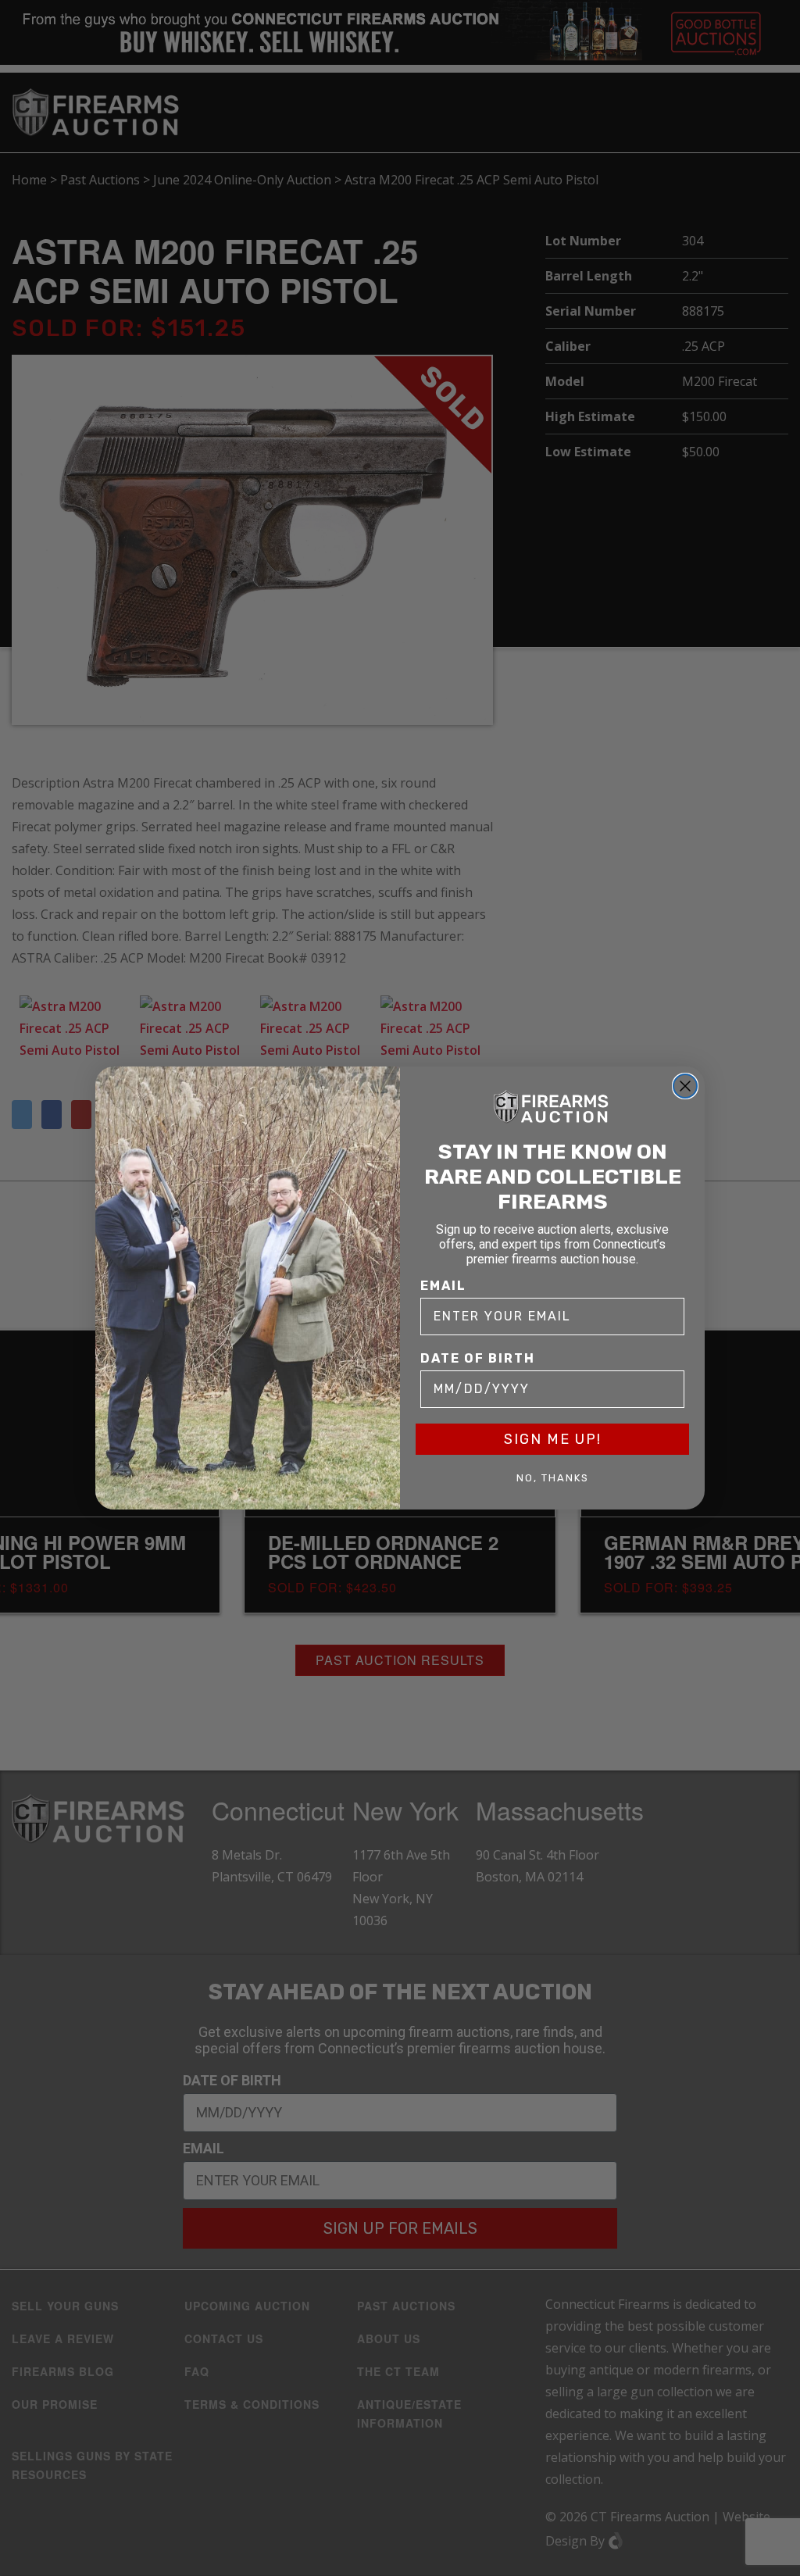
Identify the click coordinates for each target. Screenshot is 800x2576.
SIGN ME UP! (553, 1439)
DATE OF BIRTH (478, 1358)
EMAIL (443, 1286)
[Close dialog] (685, 1086)
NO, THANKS (553, 1478)
